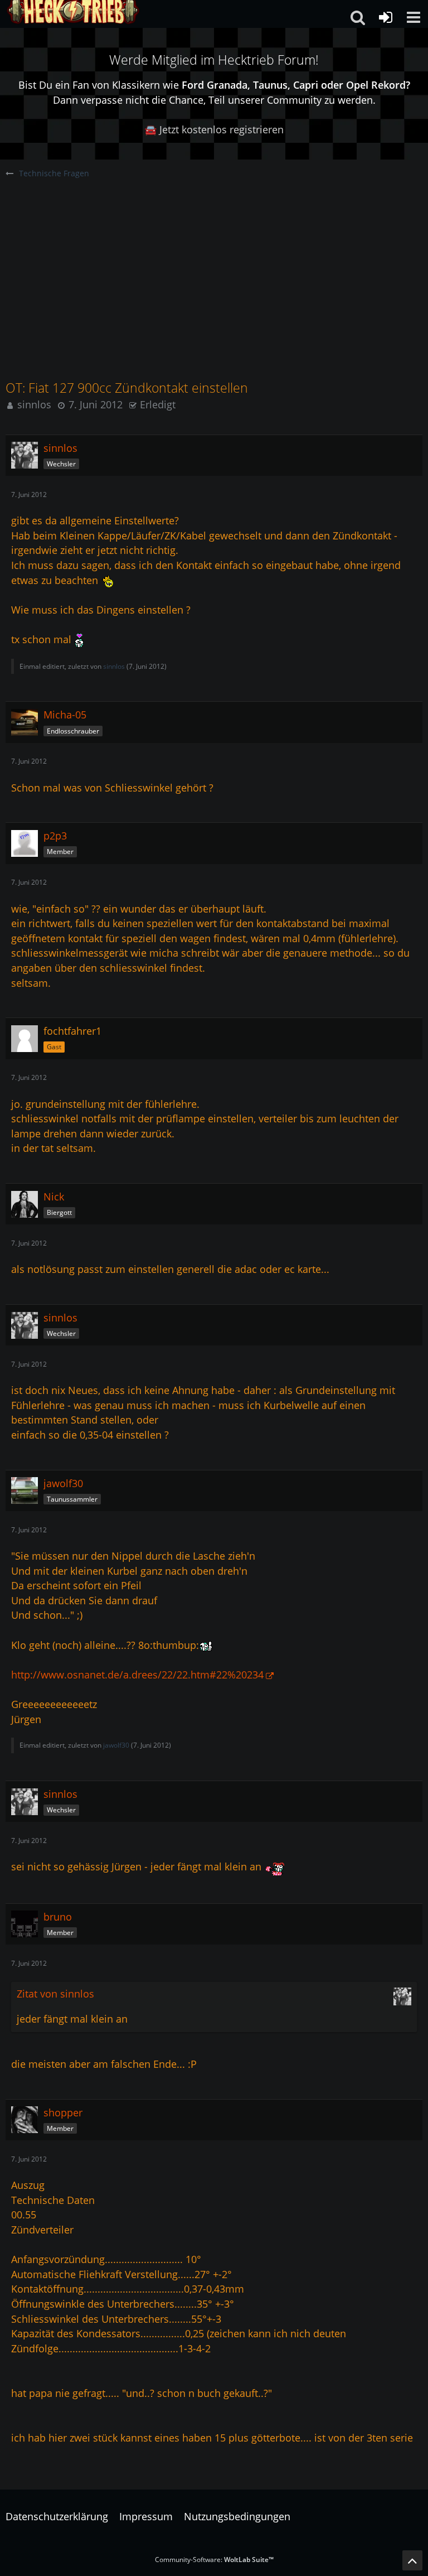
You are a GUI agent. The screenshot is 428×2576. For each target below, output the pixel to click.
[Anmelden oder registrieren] (386, 17)
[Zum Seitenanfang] (412, 2560)
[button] (414, 17)
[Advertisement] (214, 263)
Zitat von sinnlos (55, 1994)
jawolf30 (116, 1745)
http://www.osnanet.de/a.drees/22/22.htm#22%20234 (137, 1675)
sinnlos (34, 404)
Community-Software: (214, 2560)
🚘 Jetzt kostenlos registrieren (214, 129)
